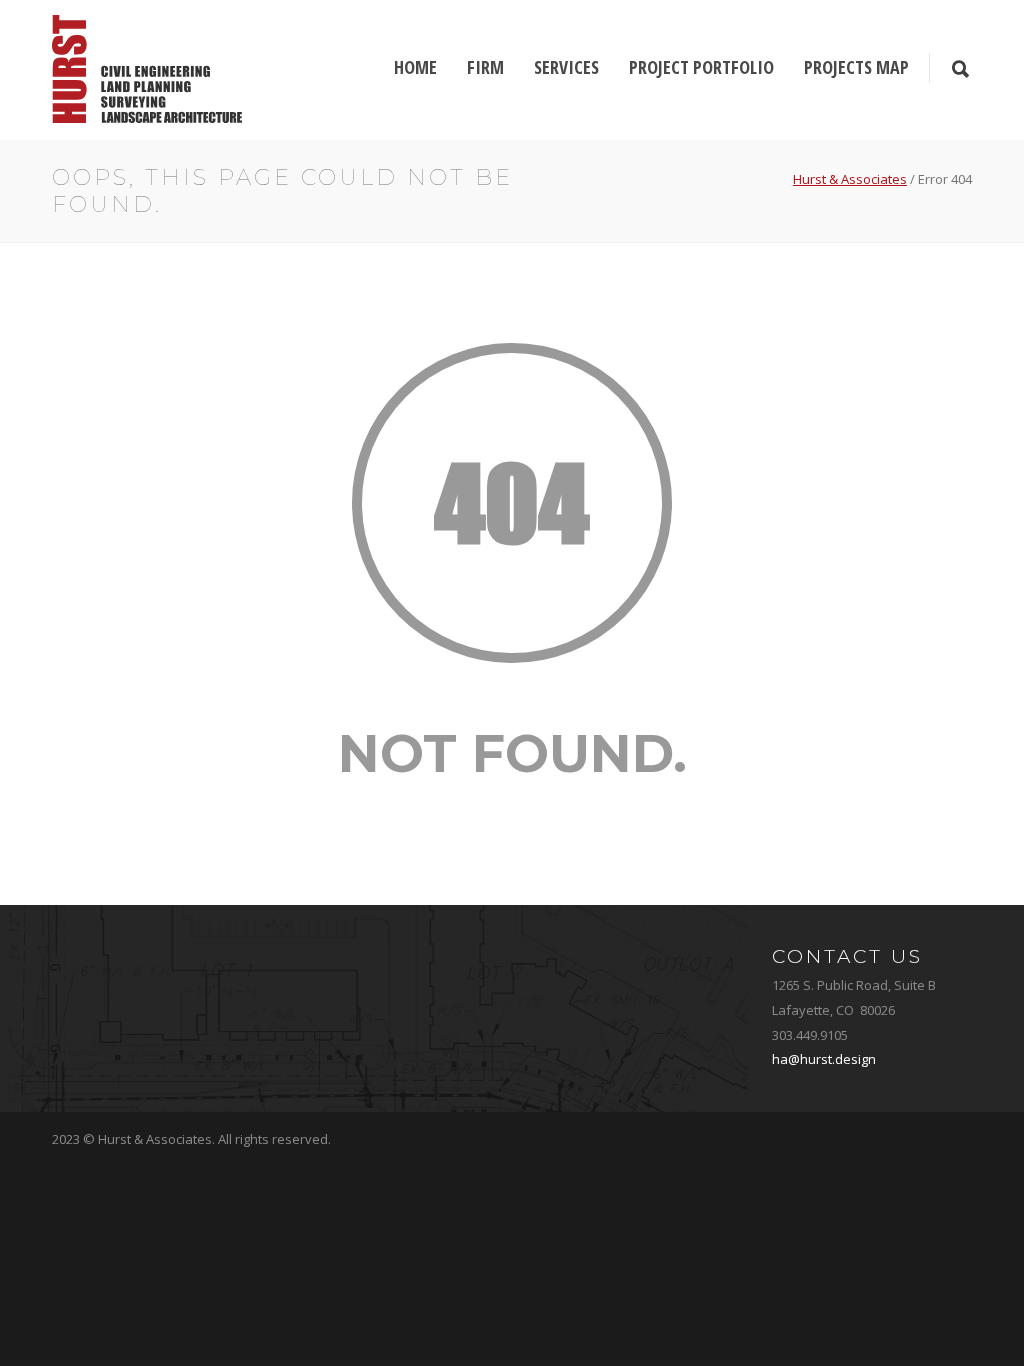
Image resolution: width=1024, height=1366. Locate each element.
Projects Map (856, 67)
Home (415, 67)
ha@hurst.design (824, 1059)
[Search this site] (960, 70)
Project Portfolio (701, 67)
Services (566, 67)
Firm (485, 67)
